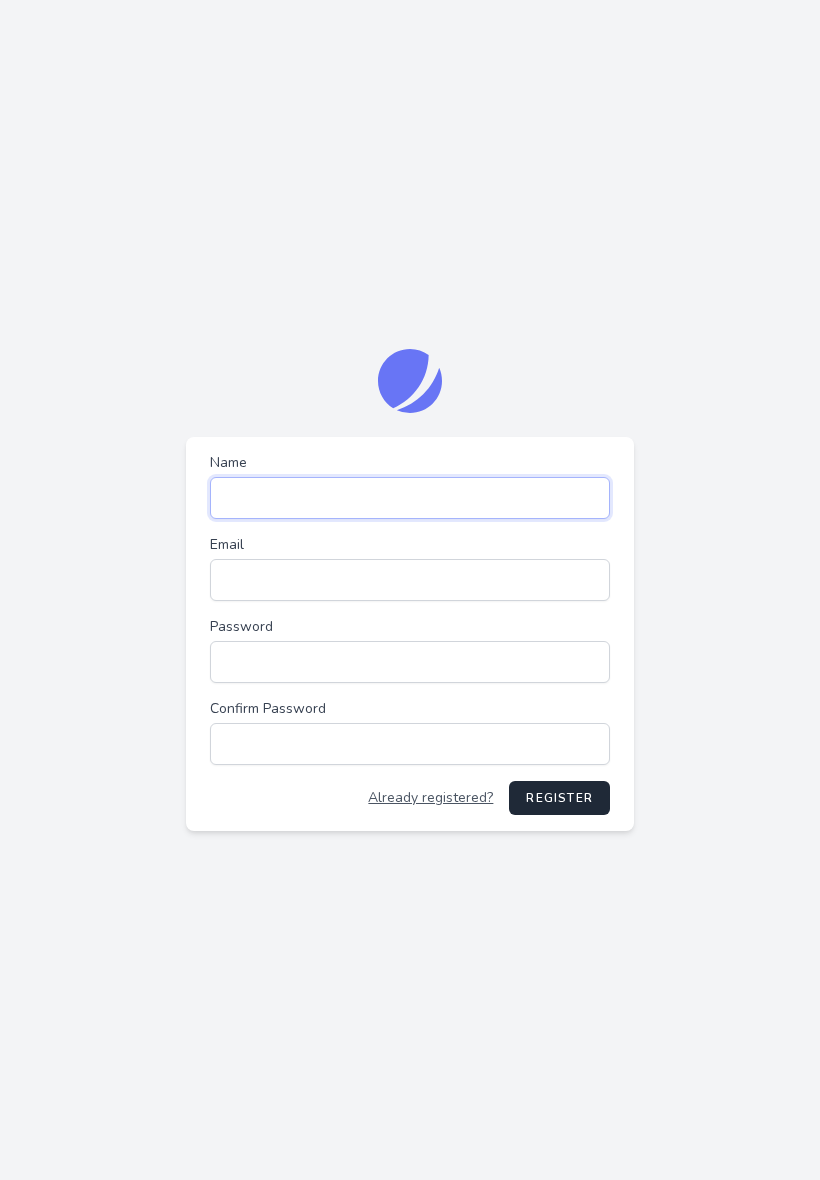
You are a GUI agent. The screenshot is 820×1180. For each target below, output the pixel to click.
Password (241, 626)
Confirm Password (268, 708)
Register (559, 798)
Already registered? (430, 797)
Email (227, 544)
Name (228, 462)
